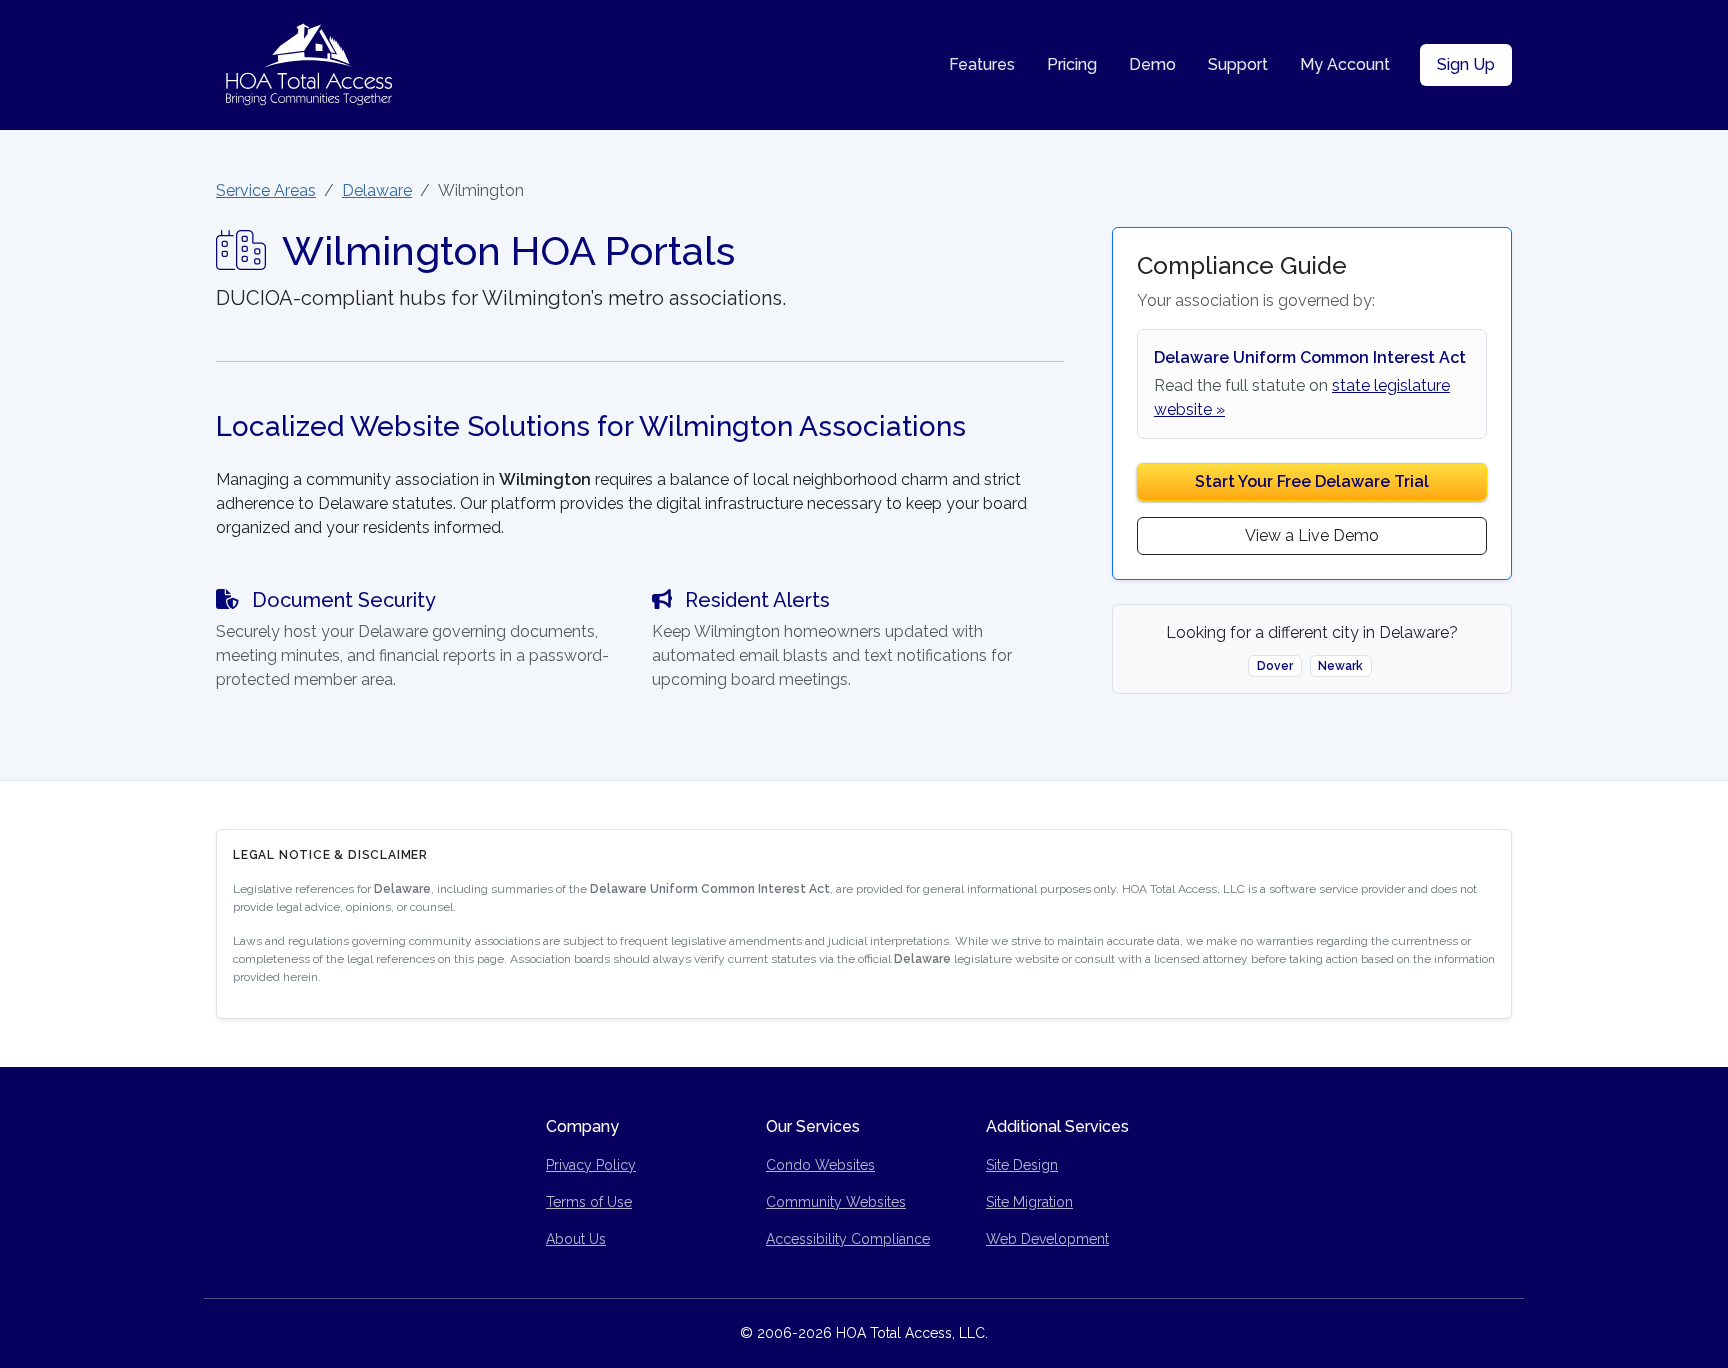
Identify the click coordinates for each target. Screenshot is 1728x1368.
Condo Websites (820, 1165)
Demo (1152, 64)
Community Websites (836, 1202)
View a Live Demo (1312, 535)
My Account (1345, 64)
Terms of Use (589, 1202)
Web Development (1047, 1239)
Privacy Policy (591, 1165)
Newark (1340, 666)
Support (1238, 64)
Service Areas (266, 190)
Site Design (1022, 1165)
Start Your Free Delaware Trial (1312, 481)
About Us (576, 1239)
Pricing (1072, 64)
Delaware (377, 190)
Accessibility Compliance (848, 1239)
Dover (1275, 666)
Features (982, 64)
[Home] (308, 65)
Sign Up (1466, 64)
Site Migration (1029, 1202)
